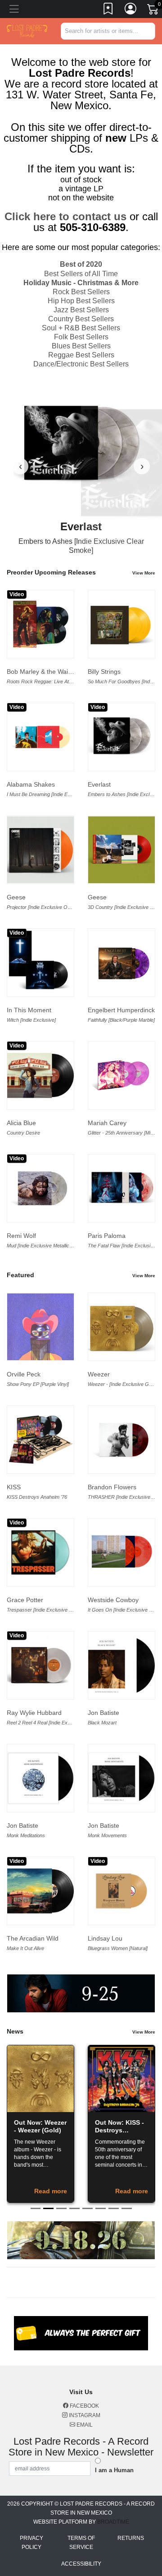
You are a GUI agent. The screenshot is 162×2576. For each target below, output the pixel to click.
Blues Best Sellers (81, 346)
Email (84, 2425)
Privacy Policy (31, 2543)
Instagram (84, 2415)
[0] (153, 11)
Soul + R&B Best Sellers (81, 328)
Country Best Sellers (81, 319)
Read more (51, 2191)
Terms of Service (81, 2543)
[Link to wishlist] (108, 10)
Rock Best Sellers (81, 292)
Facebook (84, 2406)
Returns (131, 2538)
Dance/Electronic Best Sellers (81, 364)
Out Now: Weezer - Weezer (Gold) (40, 2126)
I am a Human (114, 2470)
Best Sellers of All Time (81, 274)
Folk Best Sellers (81, 337)
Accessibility (81, 2564)
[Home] (27, 30)
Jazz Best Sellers (81, 310)
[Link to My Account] (131, 10)
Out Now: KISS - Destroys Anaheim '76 (119, 2130)
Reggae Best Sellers (81, 355)
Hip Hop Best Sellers (81, 301)
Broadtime (113, 2522)
